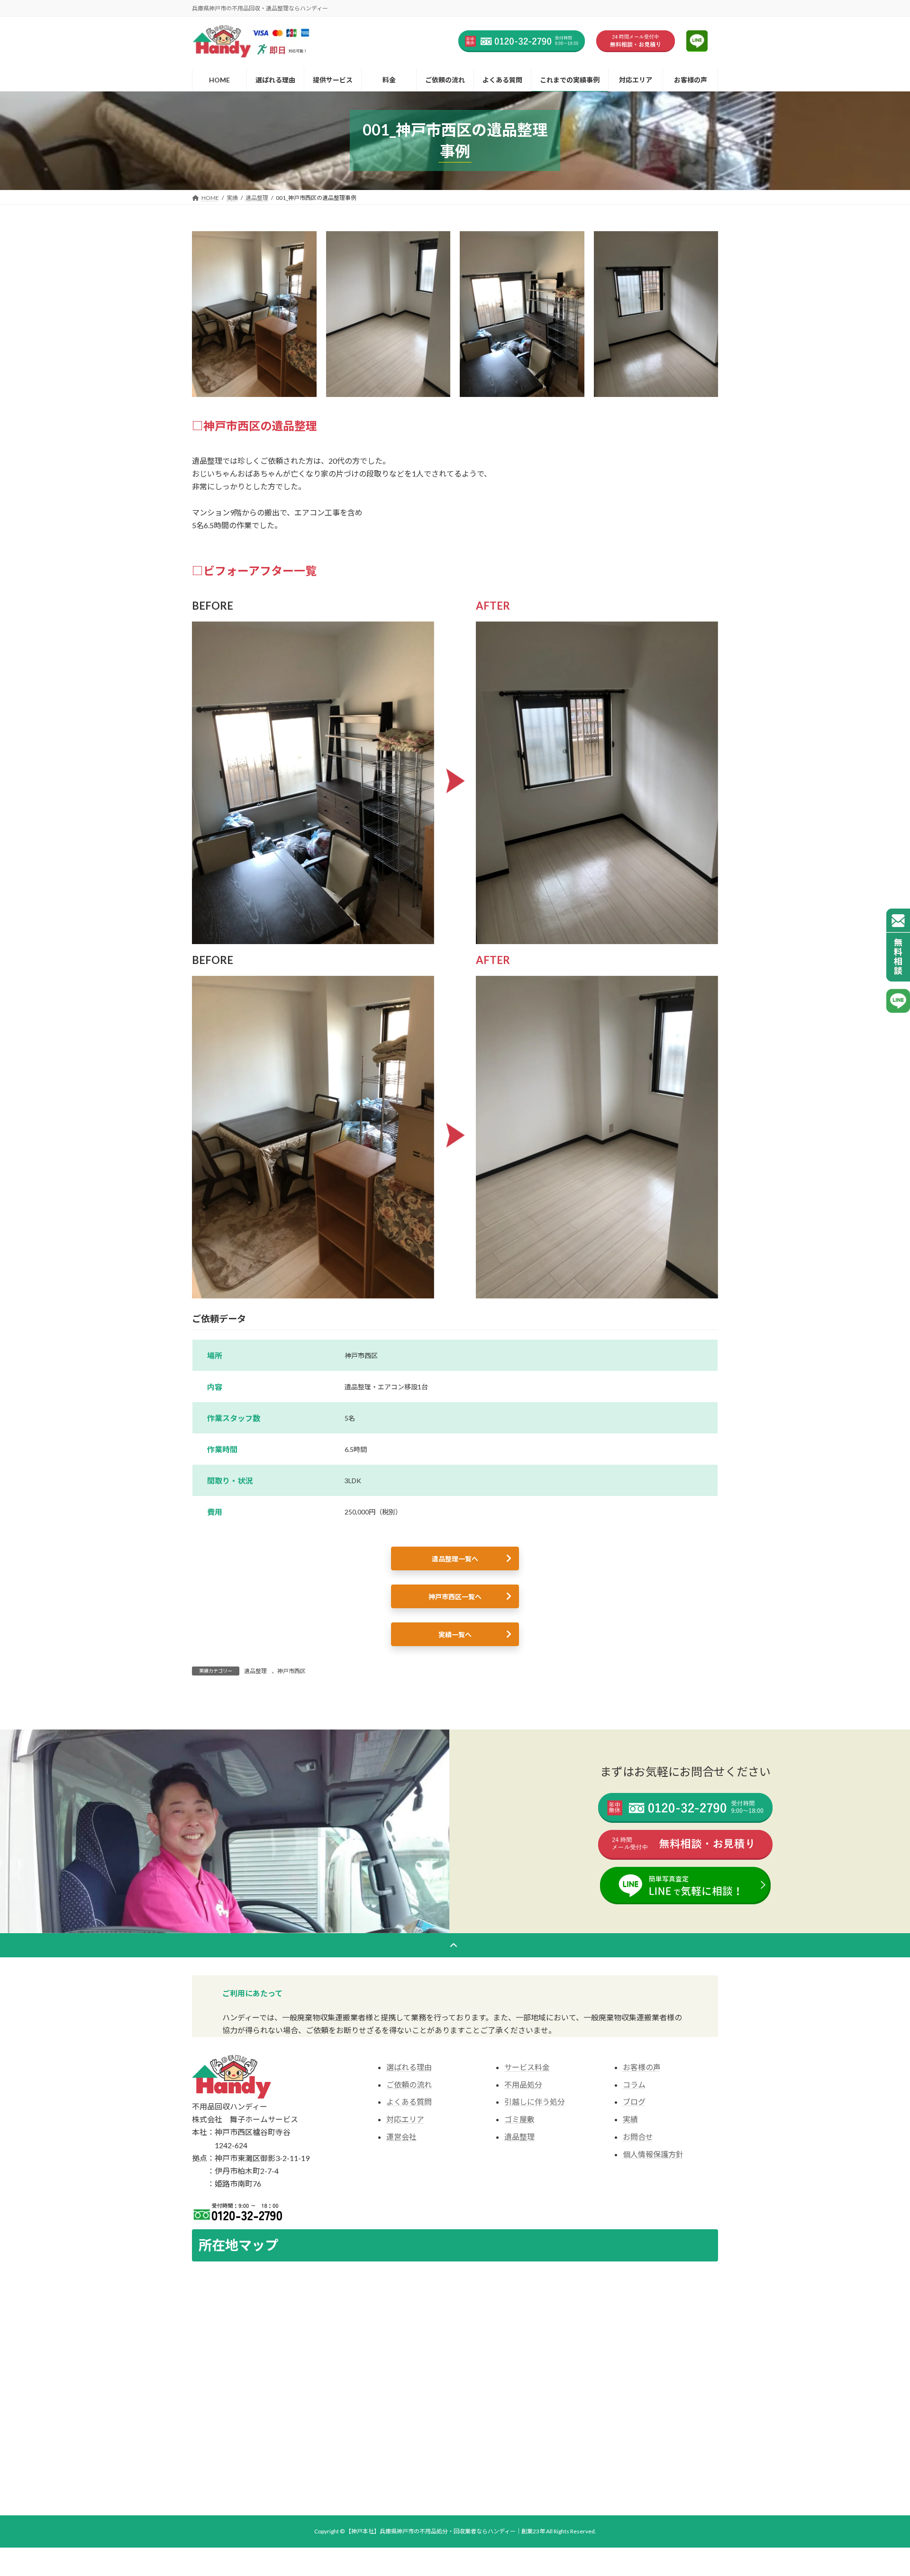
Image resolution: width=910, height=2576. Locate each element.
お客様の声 (642, 2067)
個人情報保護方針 (653, 2154)
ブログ (634, 2102)
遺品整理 (255, 1671)
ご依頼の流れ (409, 2085)
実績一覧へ (455, 1635)
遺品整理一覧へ (455, 1559)
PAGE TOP (881, 2309)
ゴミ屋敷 (519, 2119)
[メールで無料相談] (898, 945)
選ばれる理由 (409, 2067)
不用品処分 (523, 2085)
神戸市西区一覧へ (455, 1597)
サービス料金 (527, 2067)
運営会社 (401, 2137)
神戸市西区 (291, 1671)
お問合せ (638, 2137)
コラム (634, 2085)
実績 (630, 2119)
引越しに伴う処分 (535, 2102)
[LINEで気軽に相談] (898, 1001)
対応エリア (405, 2119)
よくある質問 (409, 2102)
